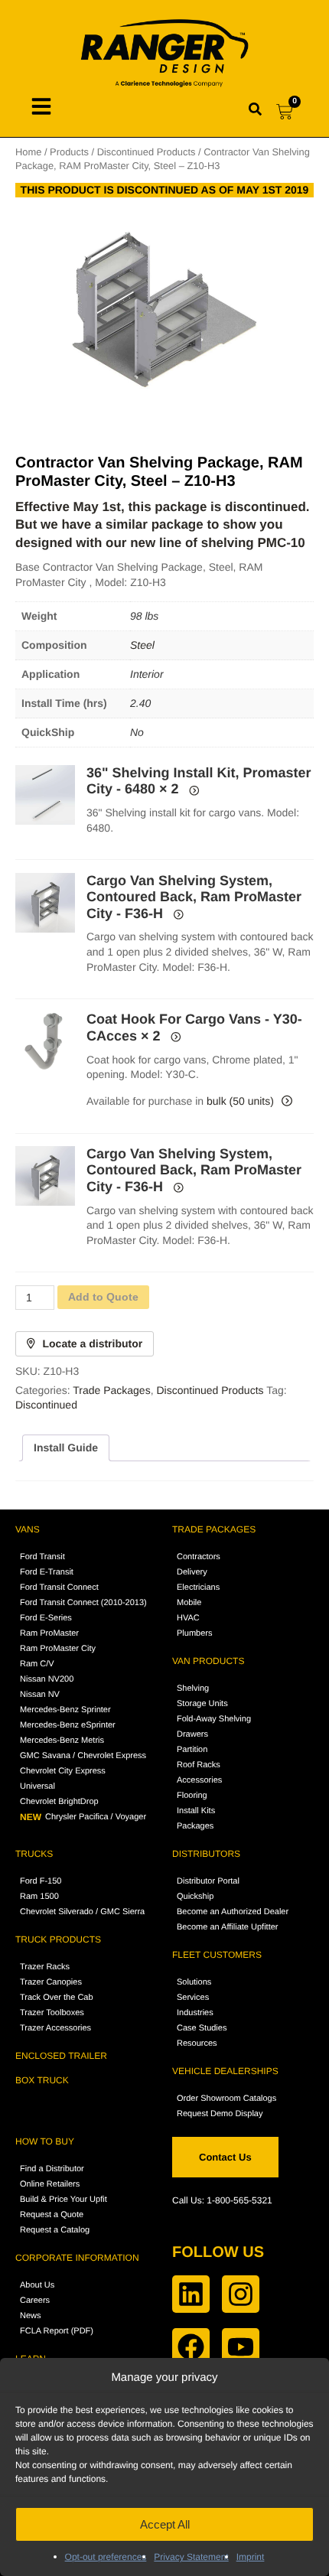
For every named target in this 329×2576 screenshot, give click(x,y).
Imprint (251, 2557)
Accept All (165, 2524)
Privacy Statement (191, 2557)
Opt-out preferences (106, 2557)
